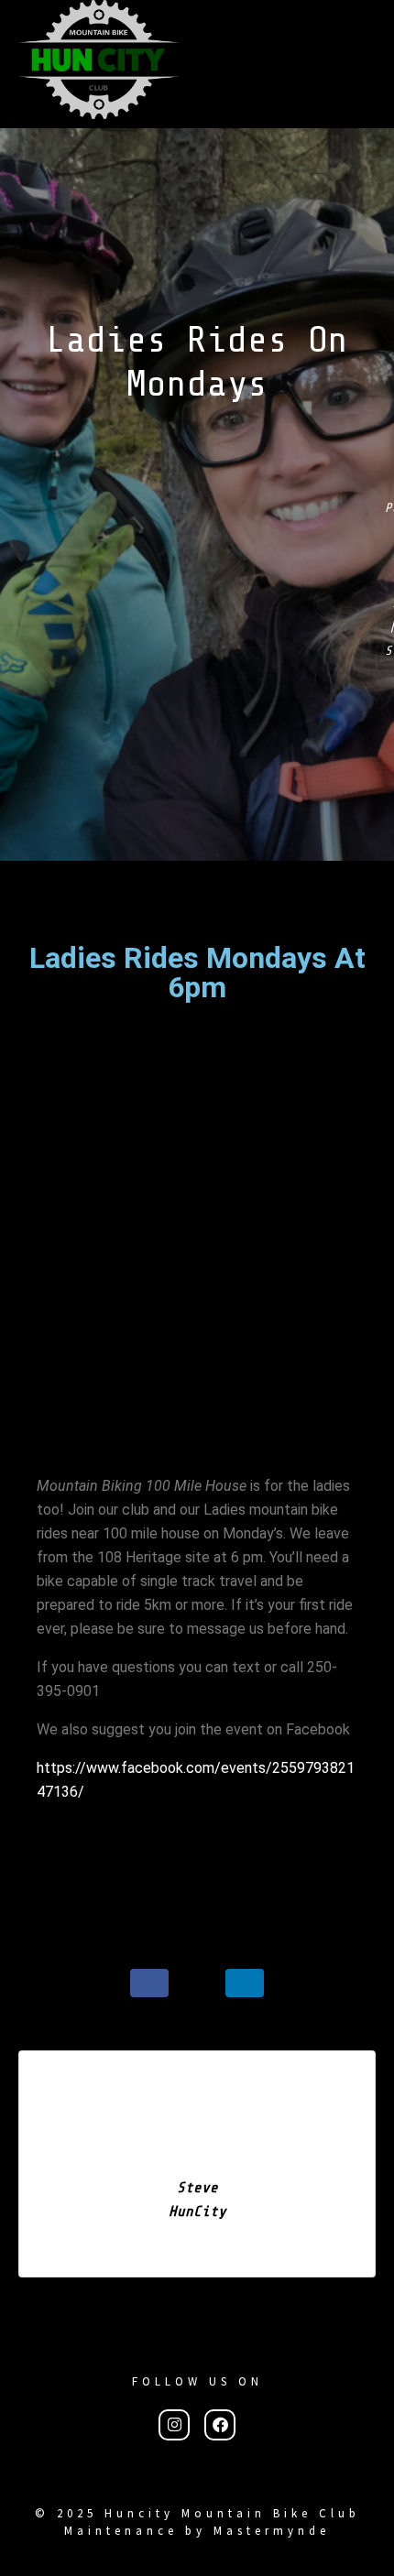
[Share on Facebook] (149, 1983)
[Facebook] (220, 2424)
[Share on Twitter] (197, 1983)
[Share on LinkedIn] (245, 1983)
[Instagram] (174, 2424)
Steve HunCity (197, 2200)
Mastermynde (272, 2531)
